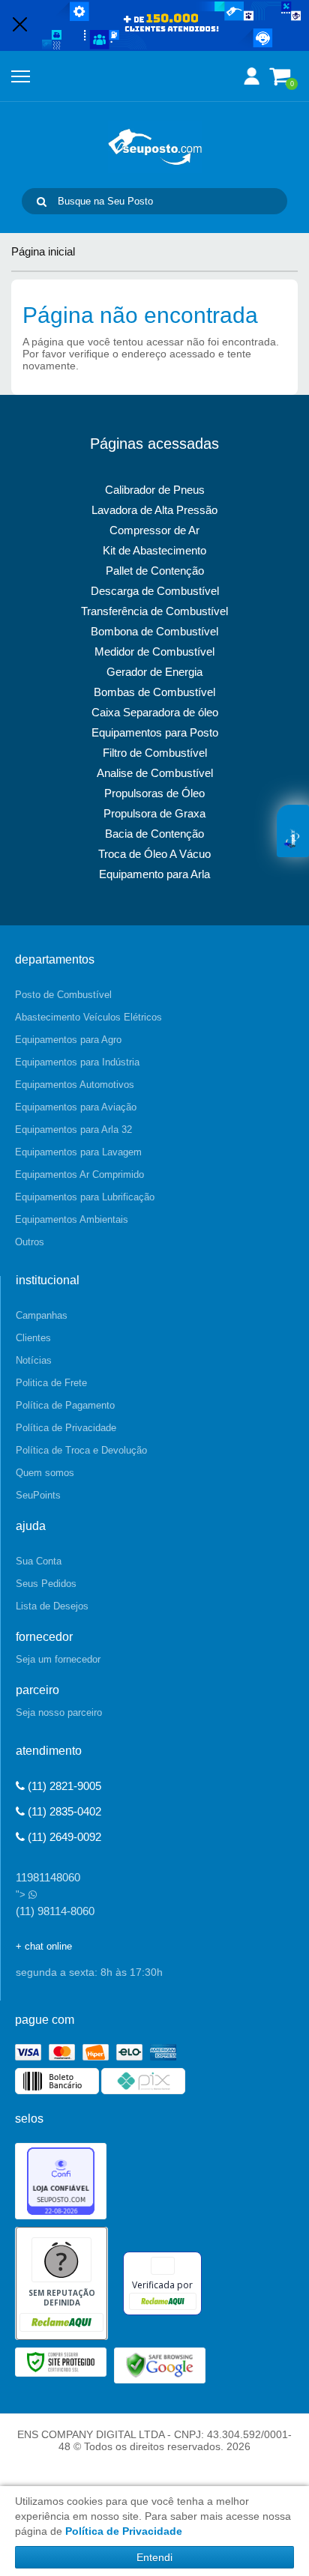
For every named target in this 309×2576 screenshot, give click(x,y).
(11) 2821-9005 (63, 1786)
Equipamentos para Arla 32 (73, 1130)
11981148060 (48, 1877)
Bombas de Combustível (154, 692)
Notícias (34, 1360)
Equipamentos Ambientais (72, 1219)
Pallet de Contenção (155, 571)
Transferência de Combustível (154, 611)
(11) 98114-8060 (55, 1911)
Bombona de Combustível (154, 631)
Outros (30, 1242)
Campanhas (42, 1315)
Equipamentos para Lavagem (78, 1152)
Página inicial (43, 251)
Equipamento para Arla (154, 874)
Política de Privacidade (66, 1428)
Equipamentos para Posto (155, 732)
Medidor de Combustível (154, 651)
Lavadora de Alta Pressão (154, 510)
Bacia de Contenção (154, 834)
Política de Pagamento (65, 1405)
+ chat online (44, 1946)
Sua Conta (39, 1561)
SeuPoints (38, 1495)
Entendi (154, 2557)
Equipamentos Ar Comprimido (79, 1174)
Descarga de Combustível (155, 591)
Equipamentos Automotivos (75, 1085)
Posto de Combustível (63, 995)
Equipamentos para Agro (68, 1040)
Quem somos (45, 1473)
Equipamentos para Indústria (77, 1062)
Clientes (33, 1338)
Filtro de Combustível (155, 753)
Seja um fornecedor (58, 1659)
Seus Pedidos (46, 1584)
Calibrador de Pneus (155, 490)
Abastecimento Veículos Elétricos (88, 1017)
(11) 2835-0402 (63, 1811)
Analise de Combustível (155, 773)
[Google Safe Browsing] (160, 2364)
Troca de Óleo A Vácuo (154, 854)
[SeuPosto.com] (154, 147)
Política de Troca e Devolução (81, 1450)
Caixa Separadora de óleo (155, 712)
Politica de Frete (51, 1383)
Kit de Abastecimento (154, 550)
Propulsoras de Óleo (154, 793)
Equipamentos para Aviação (76, 1107)
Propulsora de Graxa (154, 813)
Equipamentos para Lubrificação (85, 1197)
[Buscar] (42, 201)
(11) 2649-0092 (63, 1837)
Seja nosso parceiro (59, 1712)
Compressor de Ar (154, 530)
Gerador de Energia (154, 672)
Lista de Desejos (52, 1606)
